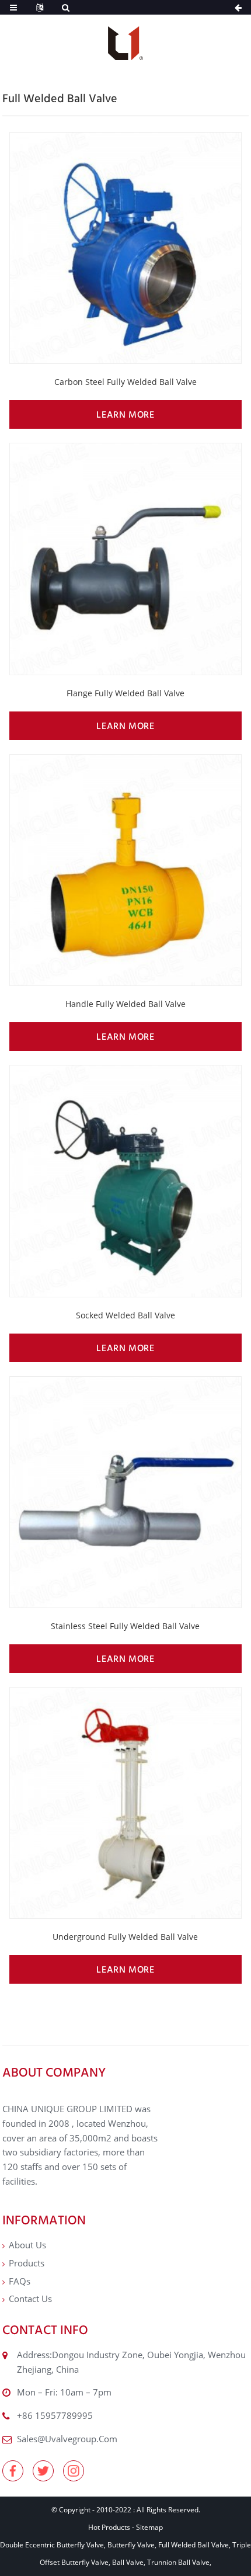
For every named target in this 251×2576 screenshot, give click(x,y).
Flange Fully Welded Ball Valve (125, 693)
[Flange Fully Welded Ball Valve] (125, 559)
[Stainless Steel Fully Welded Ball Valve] (125, 1492)
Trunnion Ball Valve (178, 2562)
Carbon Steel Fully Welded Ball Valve (125, 382)
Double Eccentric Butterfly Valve (52, 2545)
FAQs (20, 2281)
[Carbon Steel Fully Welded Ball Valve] (125, 248)
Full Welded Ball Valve (194, 2545)
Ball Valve (128, 2562)
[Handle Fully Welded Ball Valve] (125, 870)
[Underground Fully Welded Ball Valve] (125, 1803)
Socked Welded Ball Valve (125, 1315)
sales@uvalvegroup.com (67, 2439)
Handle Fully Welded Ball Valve (125, 1004)
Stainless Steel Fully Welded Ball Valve (125, 1626)
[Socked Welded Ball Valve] (125, 1181)
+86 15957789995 (55, 2415)
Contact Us (30, 2299)
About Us (27, 2245)
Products (27, 2263)
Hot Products (109, 2527)
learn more (125, 414)
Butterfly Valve (131, 2545)
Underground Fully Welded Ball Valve (125, 1937)
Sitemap (149, 2527)
